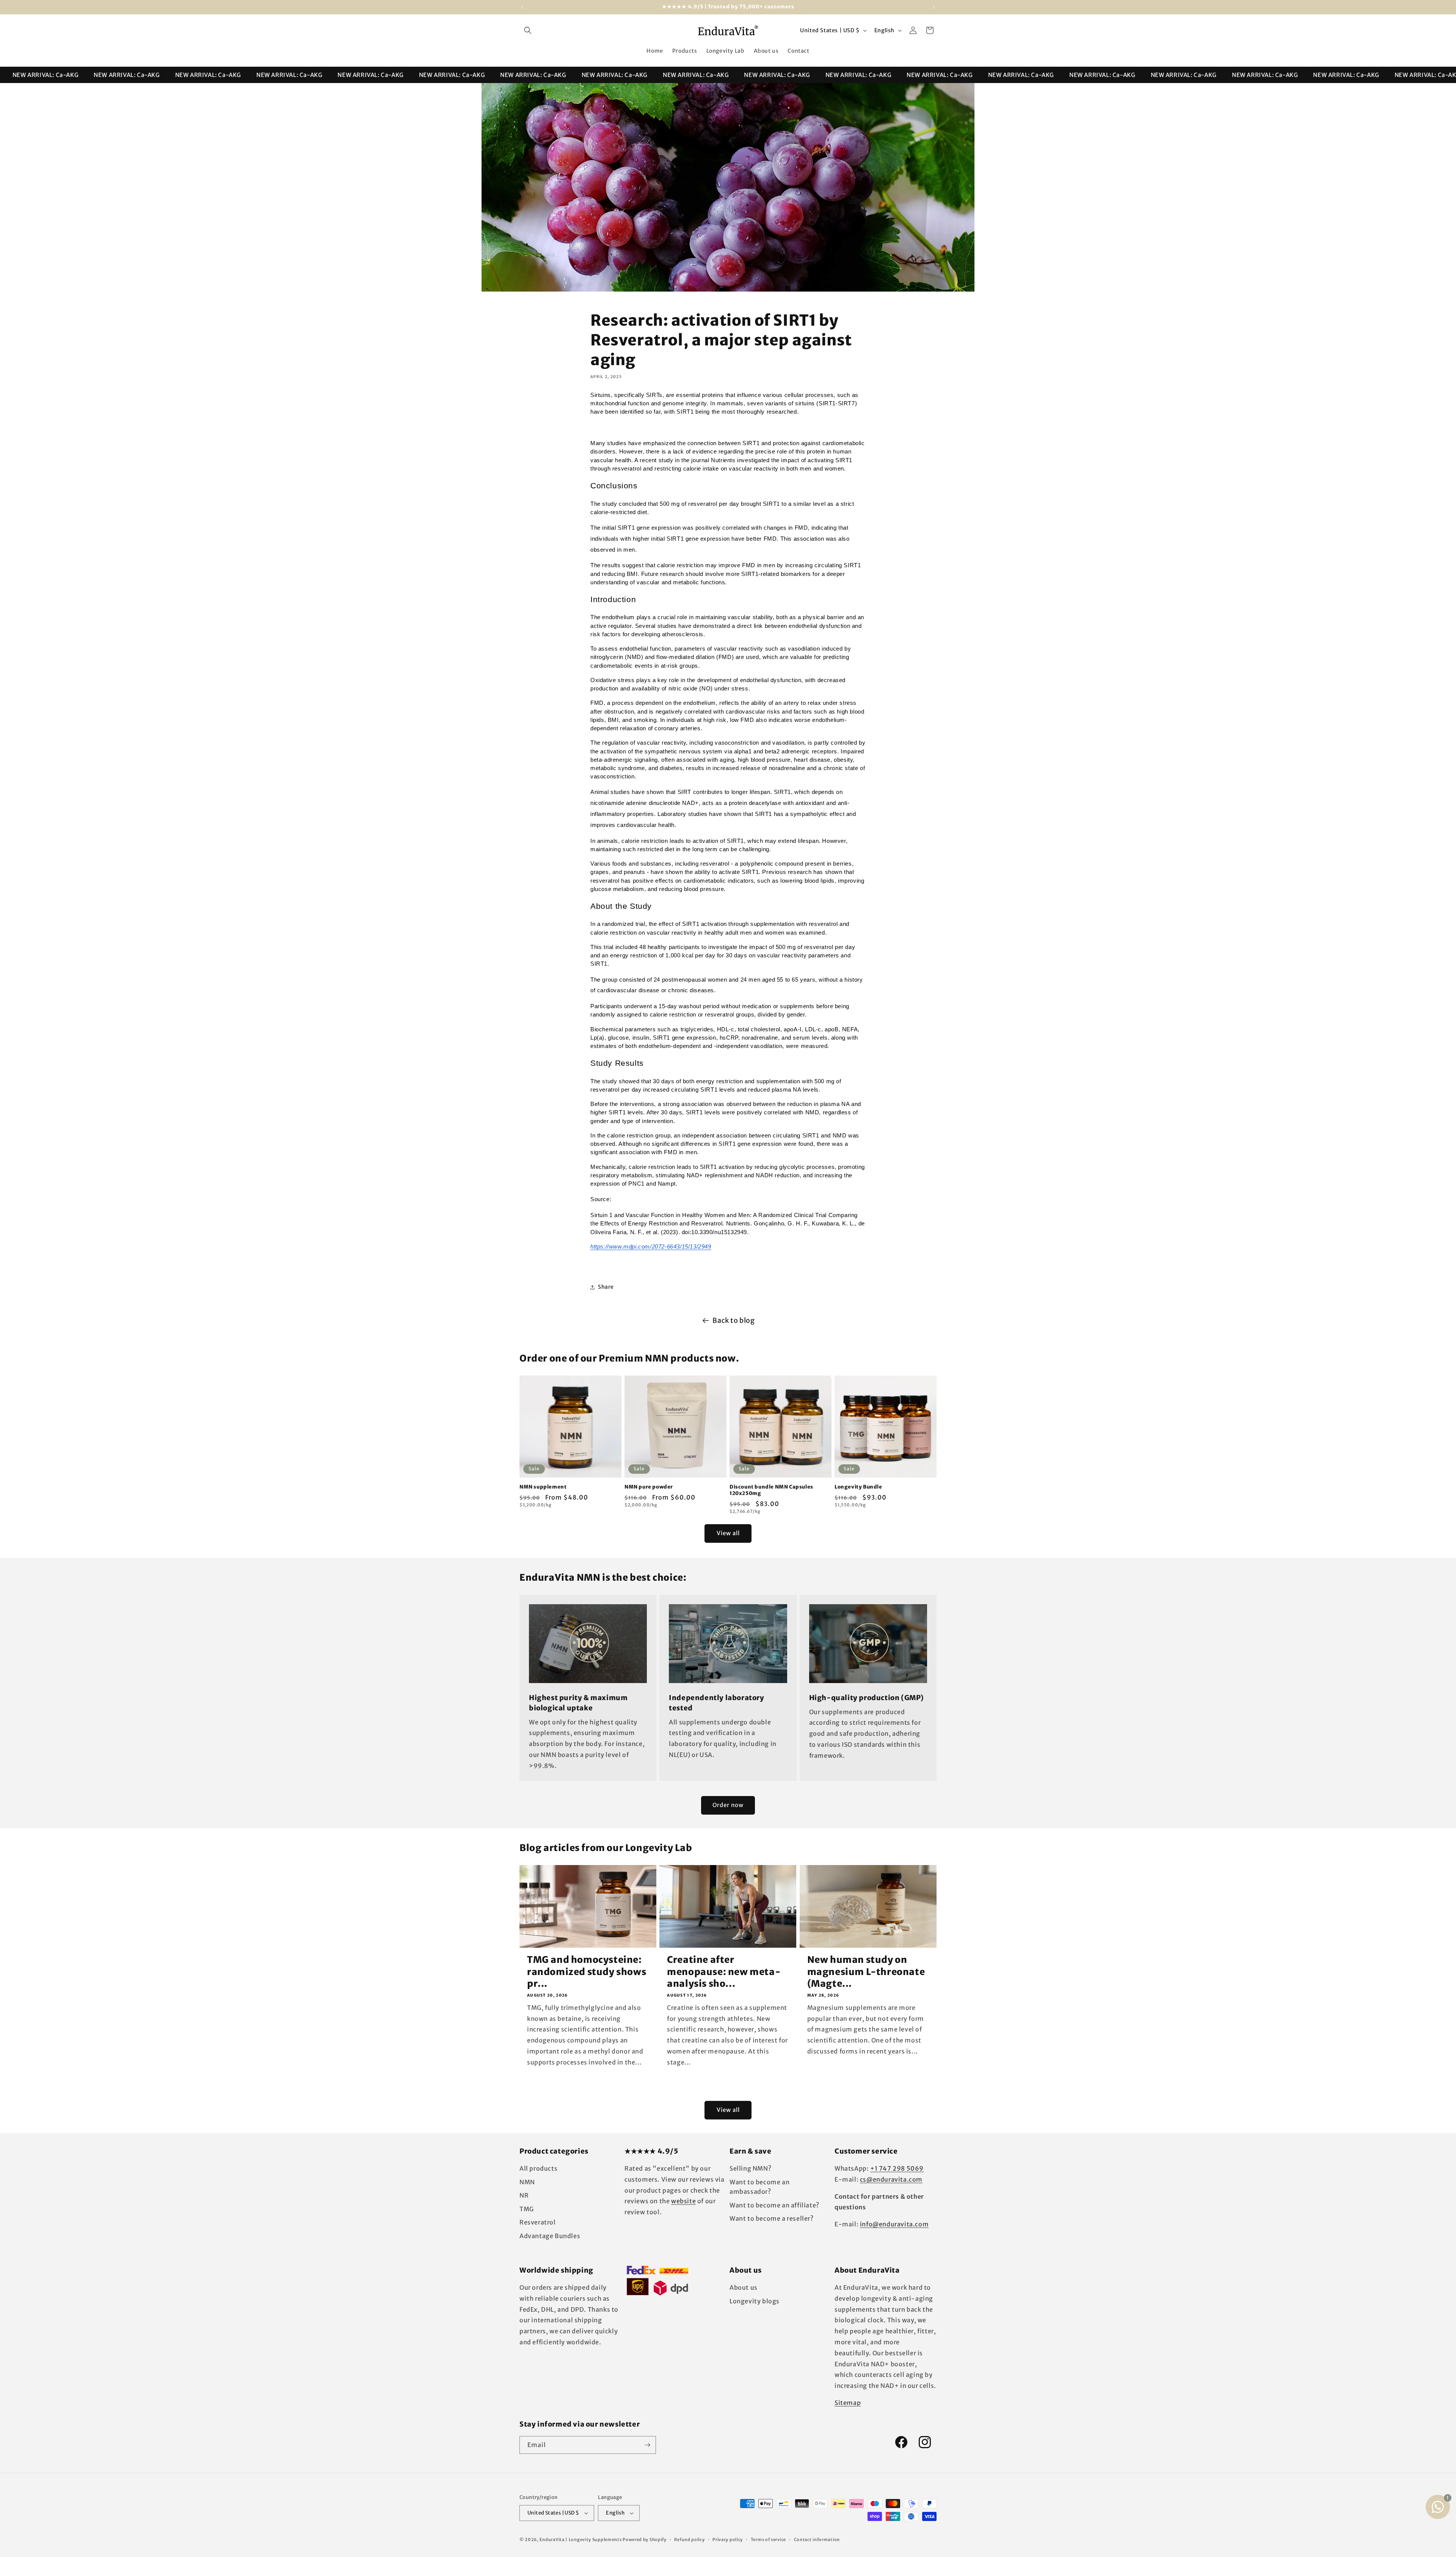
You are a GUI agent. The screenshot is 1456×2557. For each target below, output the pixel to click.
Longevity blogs (755, 2301)
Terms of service (768, 2540)
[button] (528, 30)
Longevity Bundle (858, 1487)
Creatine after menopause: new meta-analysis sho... (724, 1971)
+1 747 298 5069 (897, 2168)
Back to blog (733, 1320)
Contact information (817, 2540)
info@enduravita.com (894, 2224)
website (683, 2201)
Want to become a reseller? (772, 2218)
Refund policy (689, 2540)
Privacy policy (728, 2540)
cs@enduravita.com (891, 2179)
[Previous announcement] (522, 7)
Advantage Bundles (550, 2236)
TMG (527, 2209)
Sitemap (848, 2403)
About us (744, 2287)
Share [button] (606, 1287)
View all (728, 1533)
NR (524, 2195)
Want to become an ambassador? (759, 2187)
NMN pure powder (649, 1487)
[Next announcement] (934, 7)
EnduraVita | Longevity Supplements (581, 2540)
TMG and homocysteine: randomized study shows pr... (587, 1971)
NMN (527, 2182)
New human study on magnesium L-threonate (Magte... (866, 1971)
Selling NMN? (750, 2168)
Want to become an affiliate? (774, 2205)
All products (538, 2168)
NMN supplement (543, 1487)
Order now (728, 1805)
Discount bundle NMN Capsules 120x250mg (771, 1490)
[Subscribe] (647, 2445)
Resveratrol (538, 2222)
